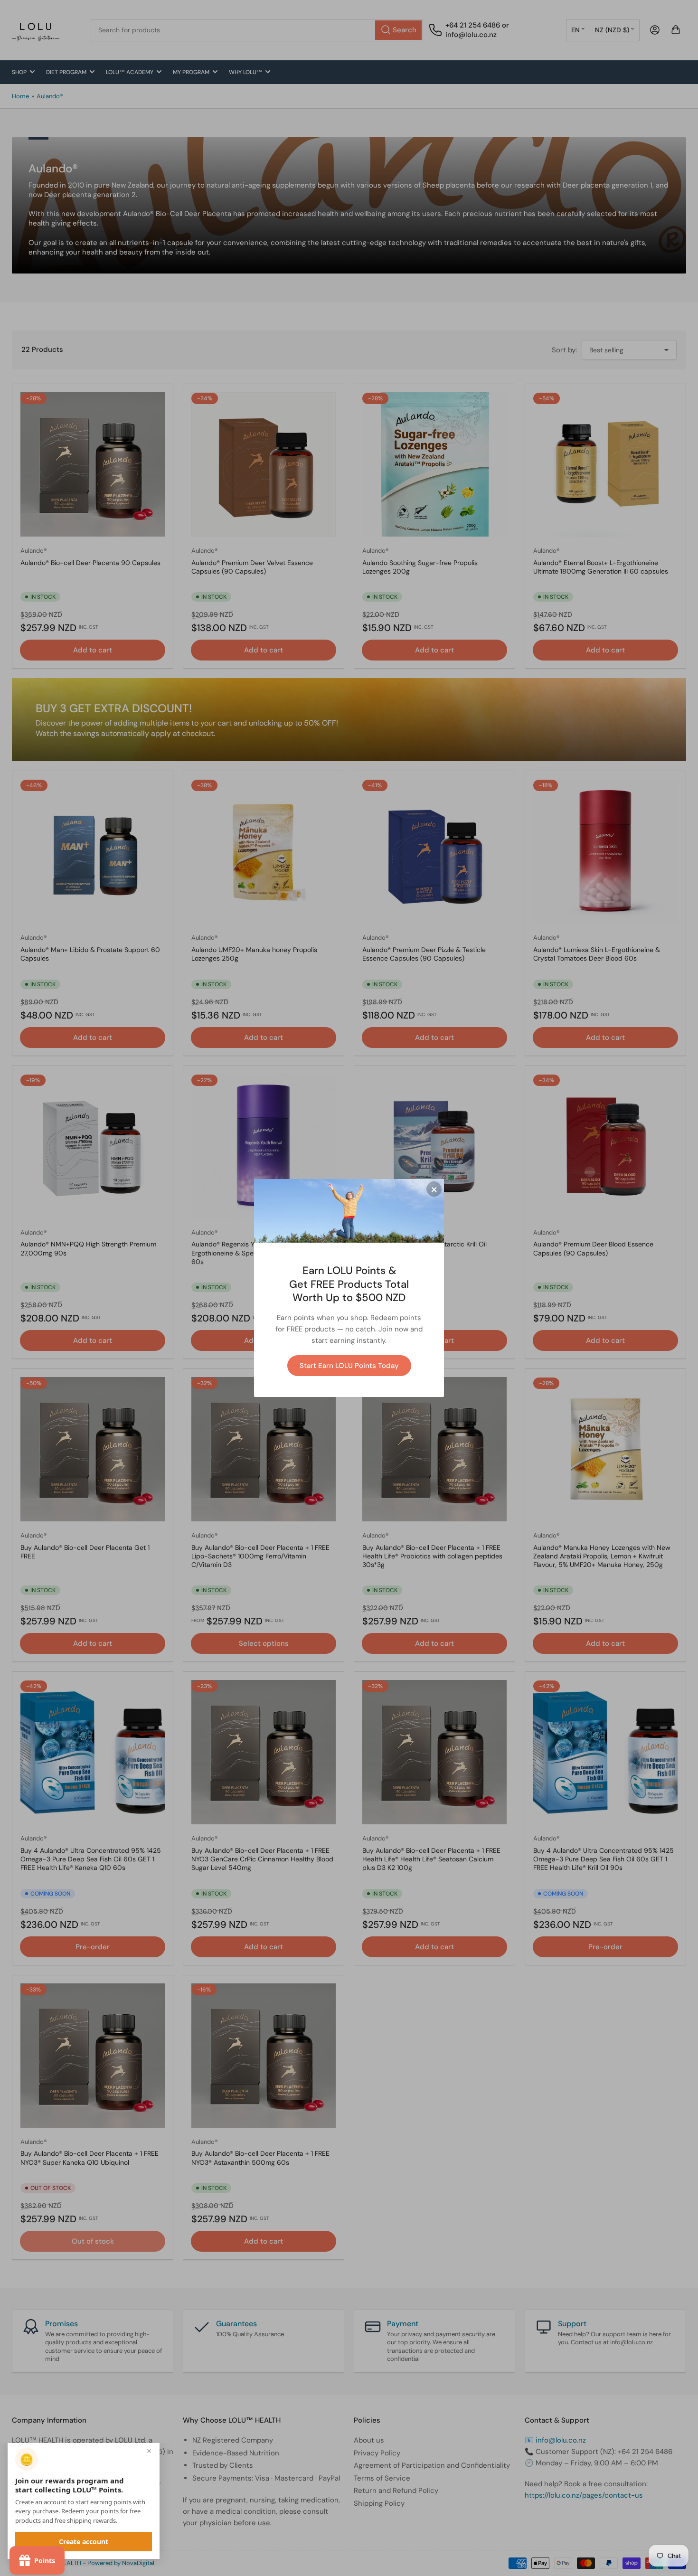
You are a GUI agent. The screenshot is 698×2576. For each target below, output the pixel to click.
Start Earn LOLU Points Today (349, 1366)
